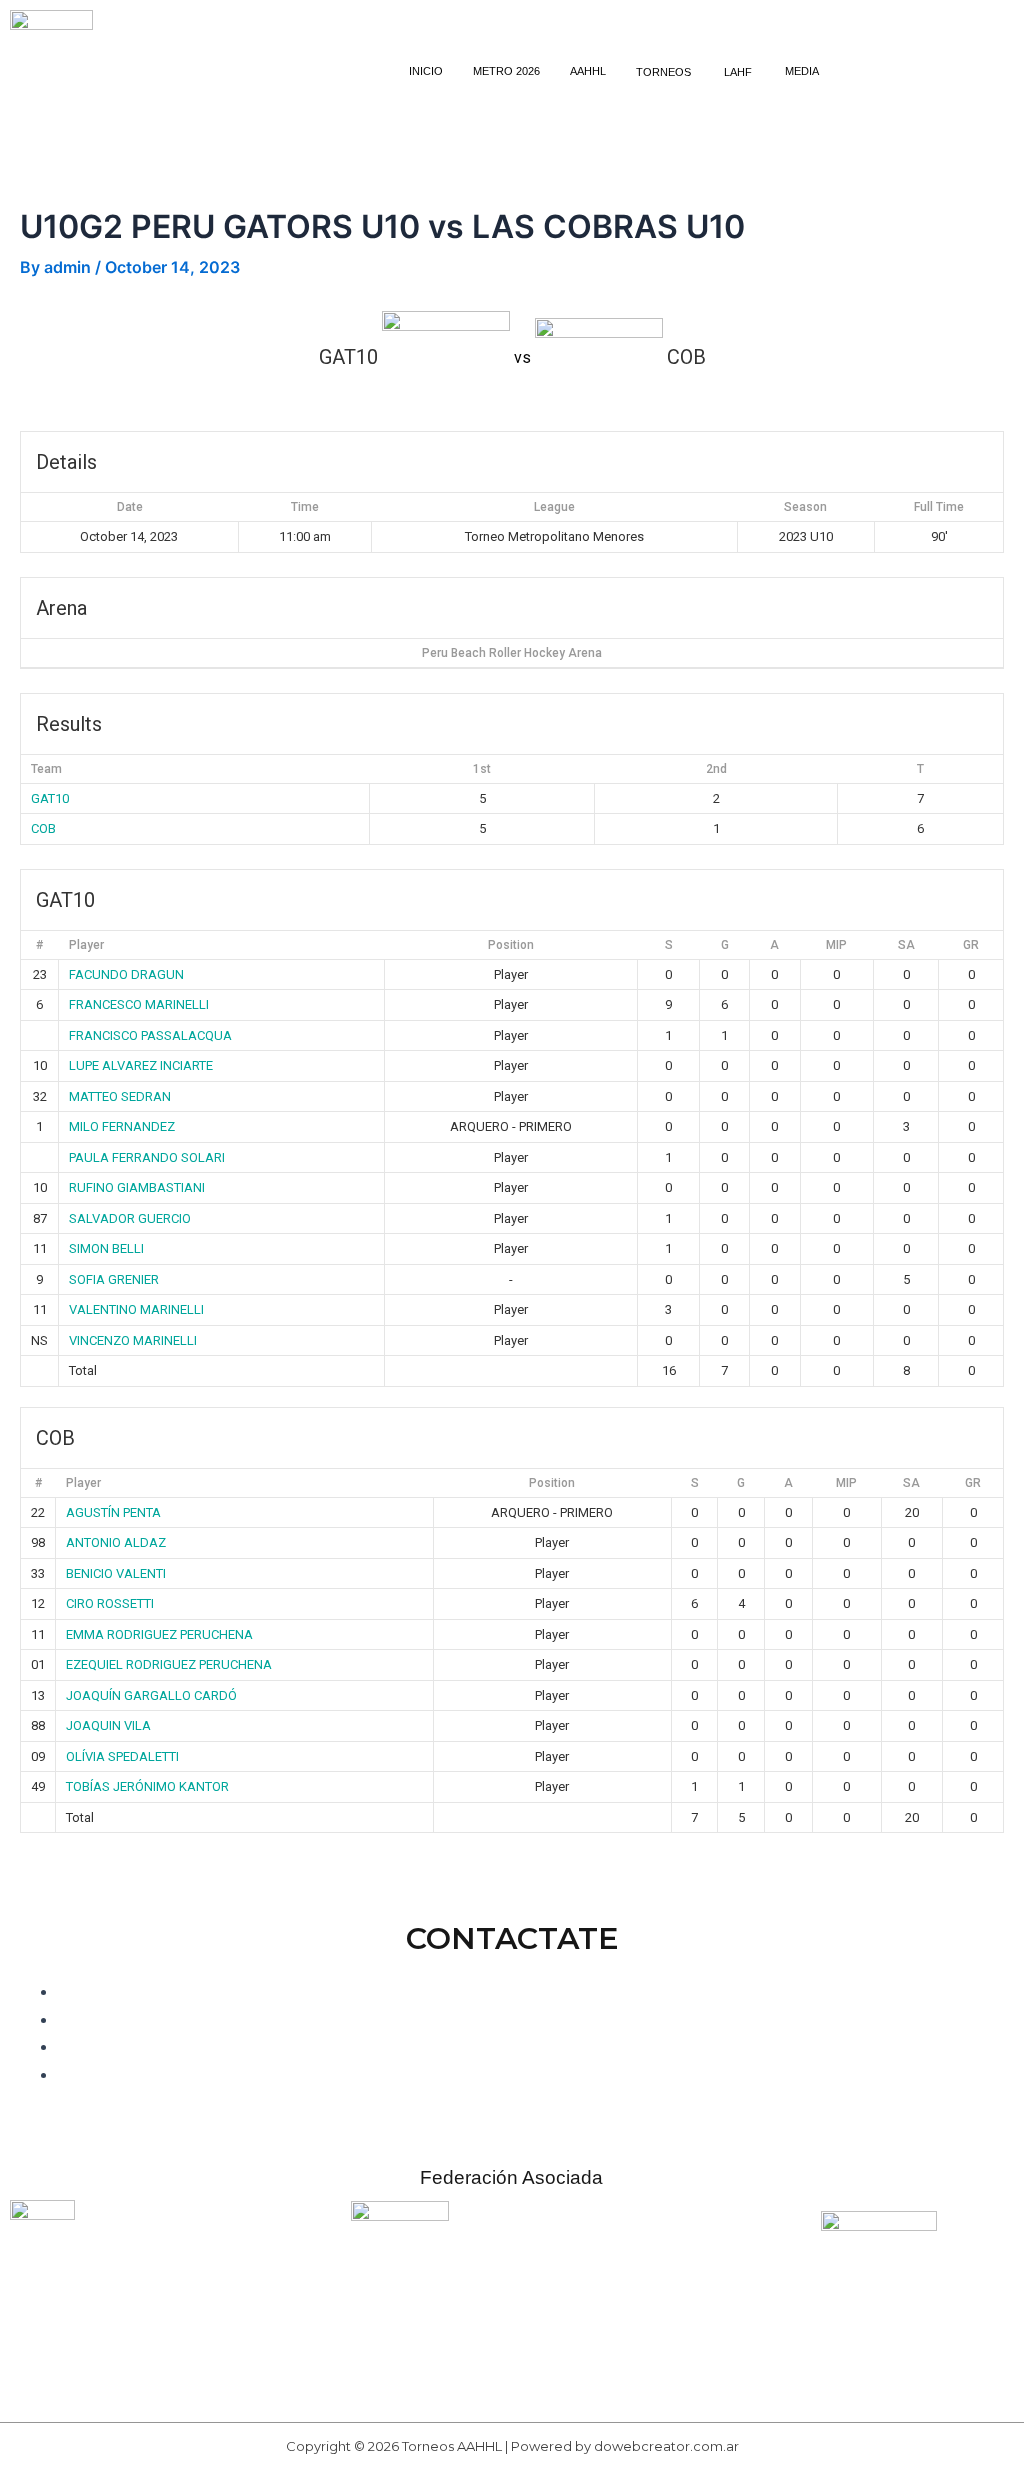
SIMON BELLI (106, 1248)
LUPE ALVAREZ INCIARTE (141, 1065)
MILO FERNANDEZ (122, 1126)
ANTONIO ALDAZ (116, 1542)
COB (43, 828)
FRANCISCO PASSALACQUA (150, 1035)
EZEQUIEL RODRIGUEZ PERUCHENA (169, 1664)
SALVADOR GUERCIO (130, 1218)
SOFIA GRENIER (114, 1279)
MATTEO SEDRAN (120, 1096)
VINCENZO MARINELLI (133, 1340)
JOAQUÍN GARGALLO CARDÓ (151, 1695)
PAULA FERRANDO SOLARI (147, 1157)
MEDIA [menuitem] (802, 71)
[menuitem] (665, 71)
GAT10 (50, 798)
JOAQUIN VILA (108, 1725)
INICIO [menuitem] (426, 71)
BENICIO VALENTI (116, 1573)
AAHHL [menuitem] (588, 71)
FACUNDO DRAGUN (126, 974)
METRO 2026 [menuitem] (506, 71)
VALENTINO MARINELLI (136, 1309)
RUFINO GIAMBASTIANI (137, 1187)
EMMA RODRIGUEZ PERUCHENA (159, 1634)
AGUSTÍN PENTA (113, 1512)
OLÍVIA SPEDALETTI (122, 1756)
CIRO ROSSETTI (110, 1603)
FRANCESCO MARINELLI (139, 1004)
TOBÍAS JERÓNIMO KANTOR (147, 1786)
